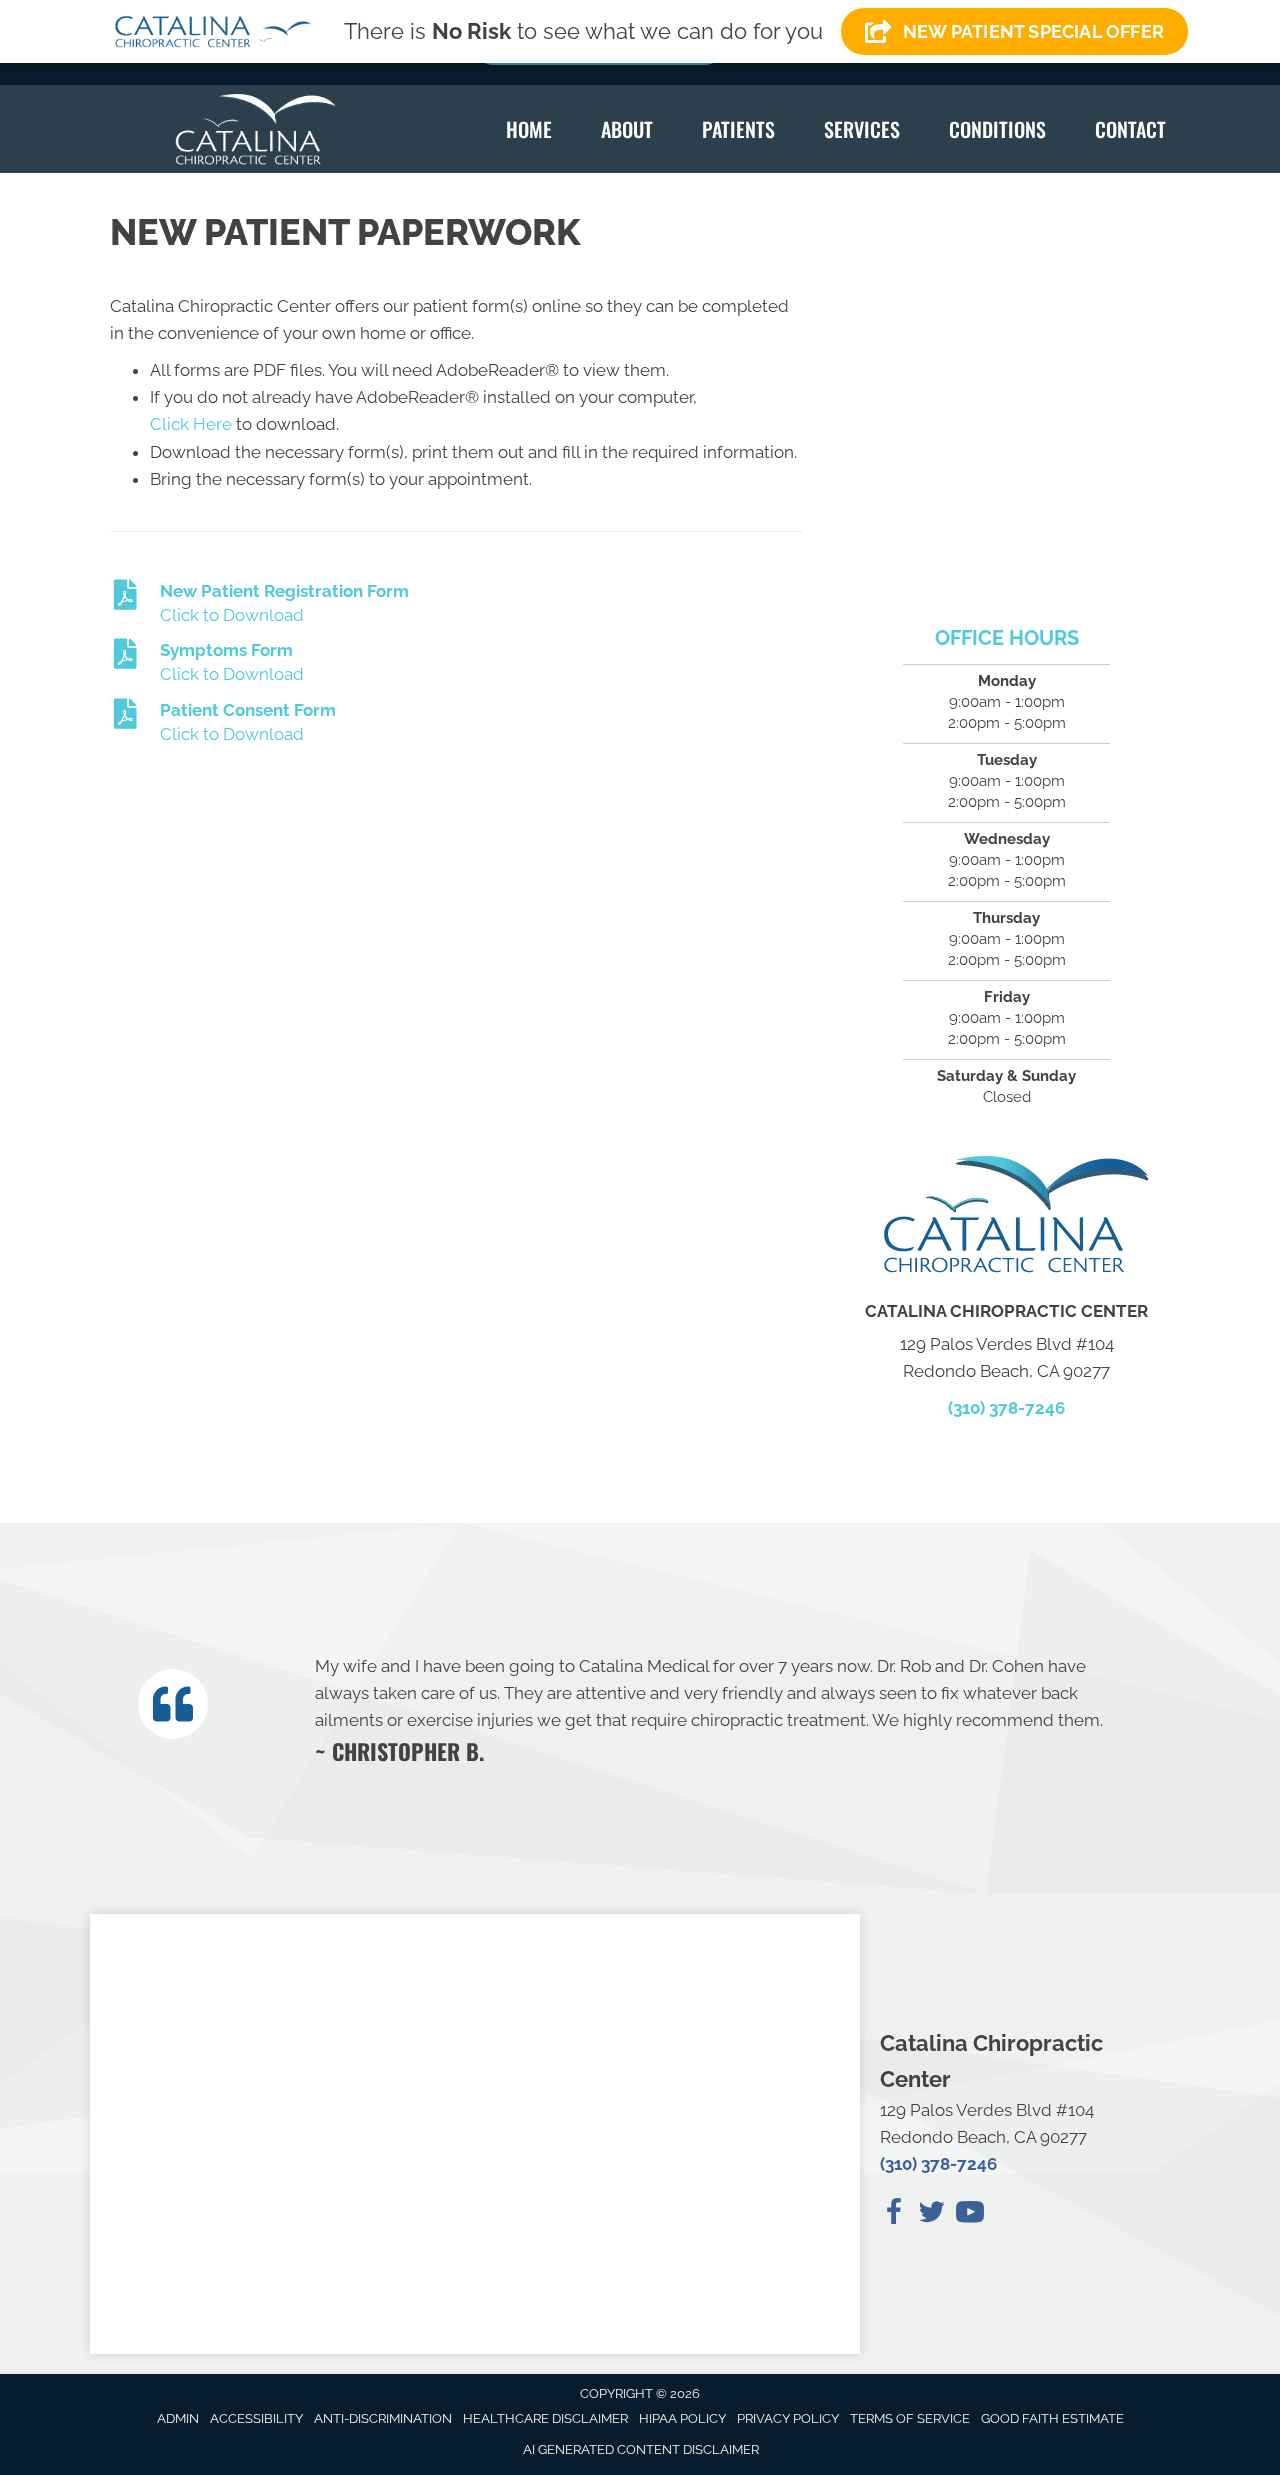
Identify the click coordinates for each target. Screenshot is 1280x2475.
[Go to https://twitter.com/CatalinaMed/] (932, 2215)
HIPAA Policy (682, 2418)
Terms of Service (910, 2418)
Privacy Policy (788, 2418)
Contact (1130, 129)
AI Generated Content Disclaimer (641, 2449)
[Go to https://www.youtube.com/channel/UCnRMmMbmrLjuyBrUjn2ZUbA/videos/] (970, 2215)
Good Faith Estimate (1052, 2418)
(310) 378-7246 (1006, 1408)
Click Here (191, 424)
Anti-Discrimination (383, 2418)
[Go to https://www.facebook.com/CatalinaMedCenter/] (894, 2215)
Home (529, 129)
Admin (178, 2418)
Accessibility (256, 2418)
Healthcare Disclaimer (545, 2418)
